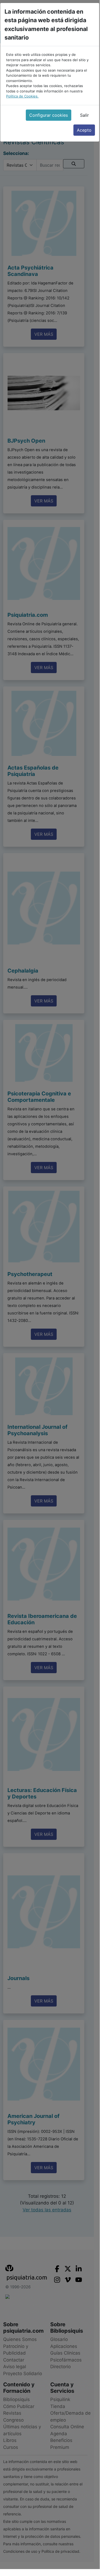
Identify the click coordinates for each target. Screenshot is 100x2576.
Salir (84, 115)
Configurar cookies (49, 115)
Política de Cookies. (22, 96)
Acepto (84, 130)
